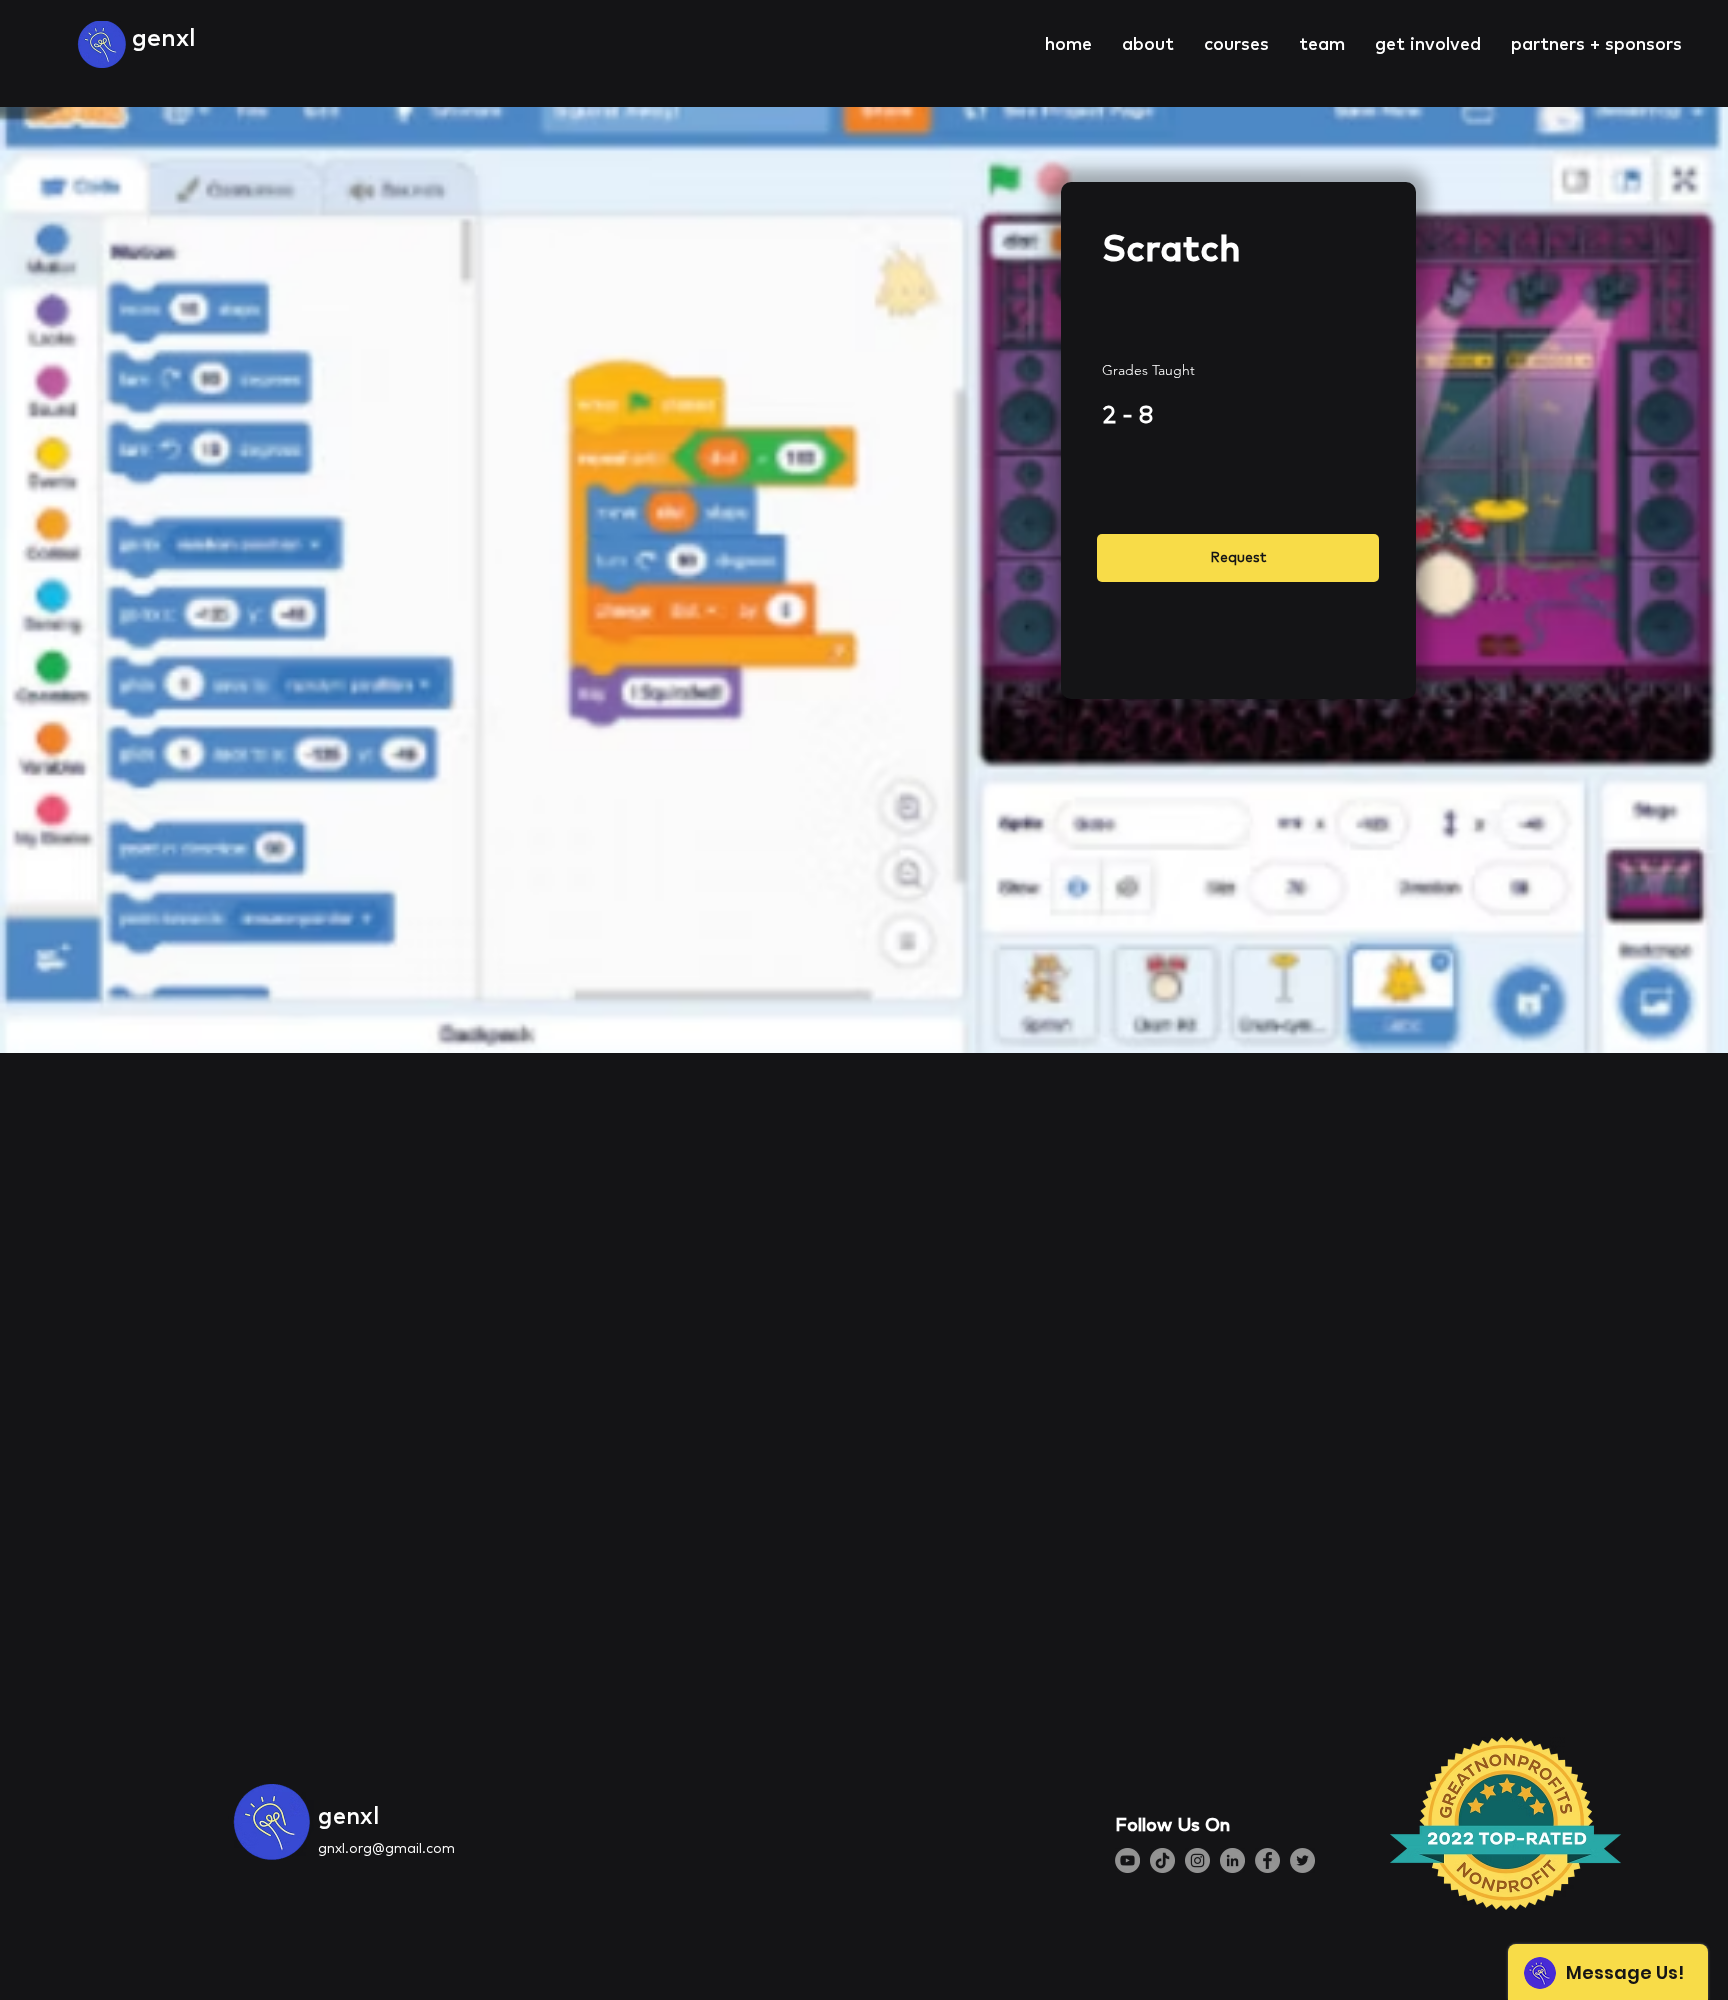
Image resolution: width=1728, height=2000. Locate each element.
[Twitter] (1302, 1860)
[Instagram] (1197, 1860)
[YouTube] (1127, 1860)
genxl (164, 36)
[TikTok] (1162, 1860)
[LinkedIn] (1232, 1860)
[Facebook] (1267, 1860)
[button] (1148, 43)
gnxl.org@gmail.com (386, 1848)
